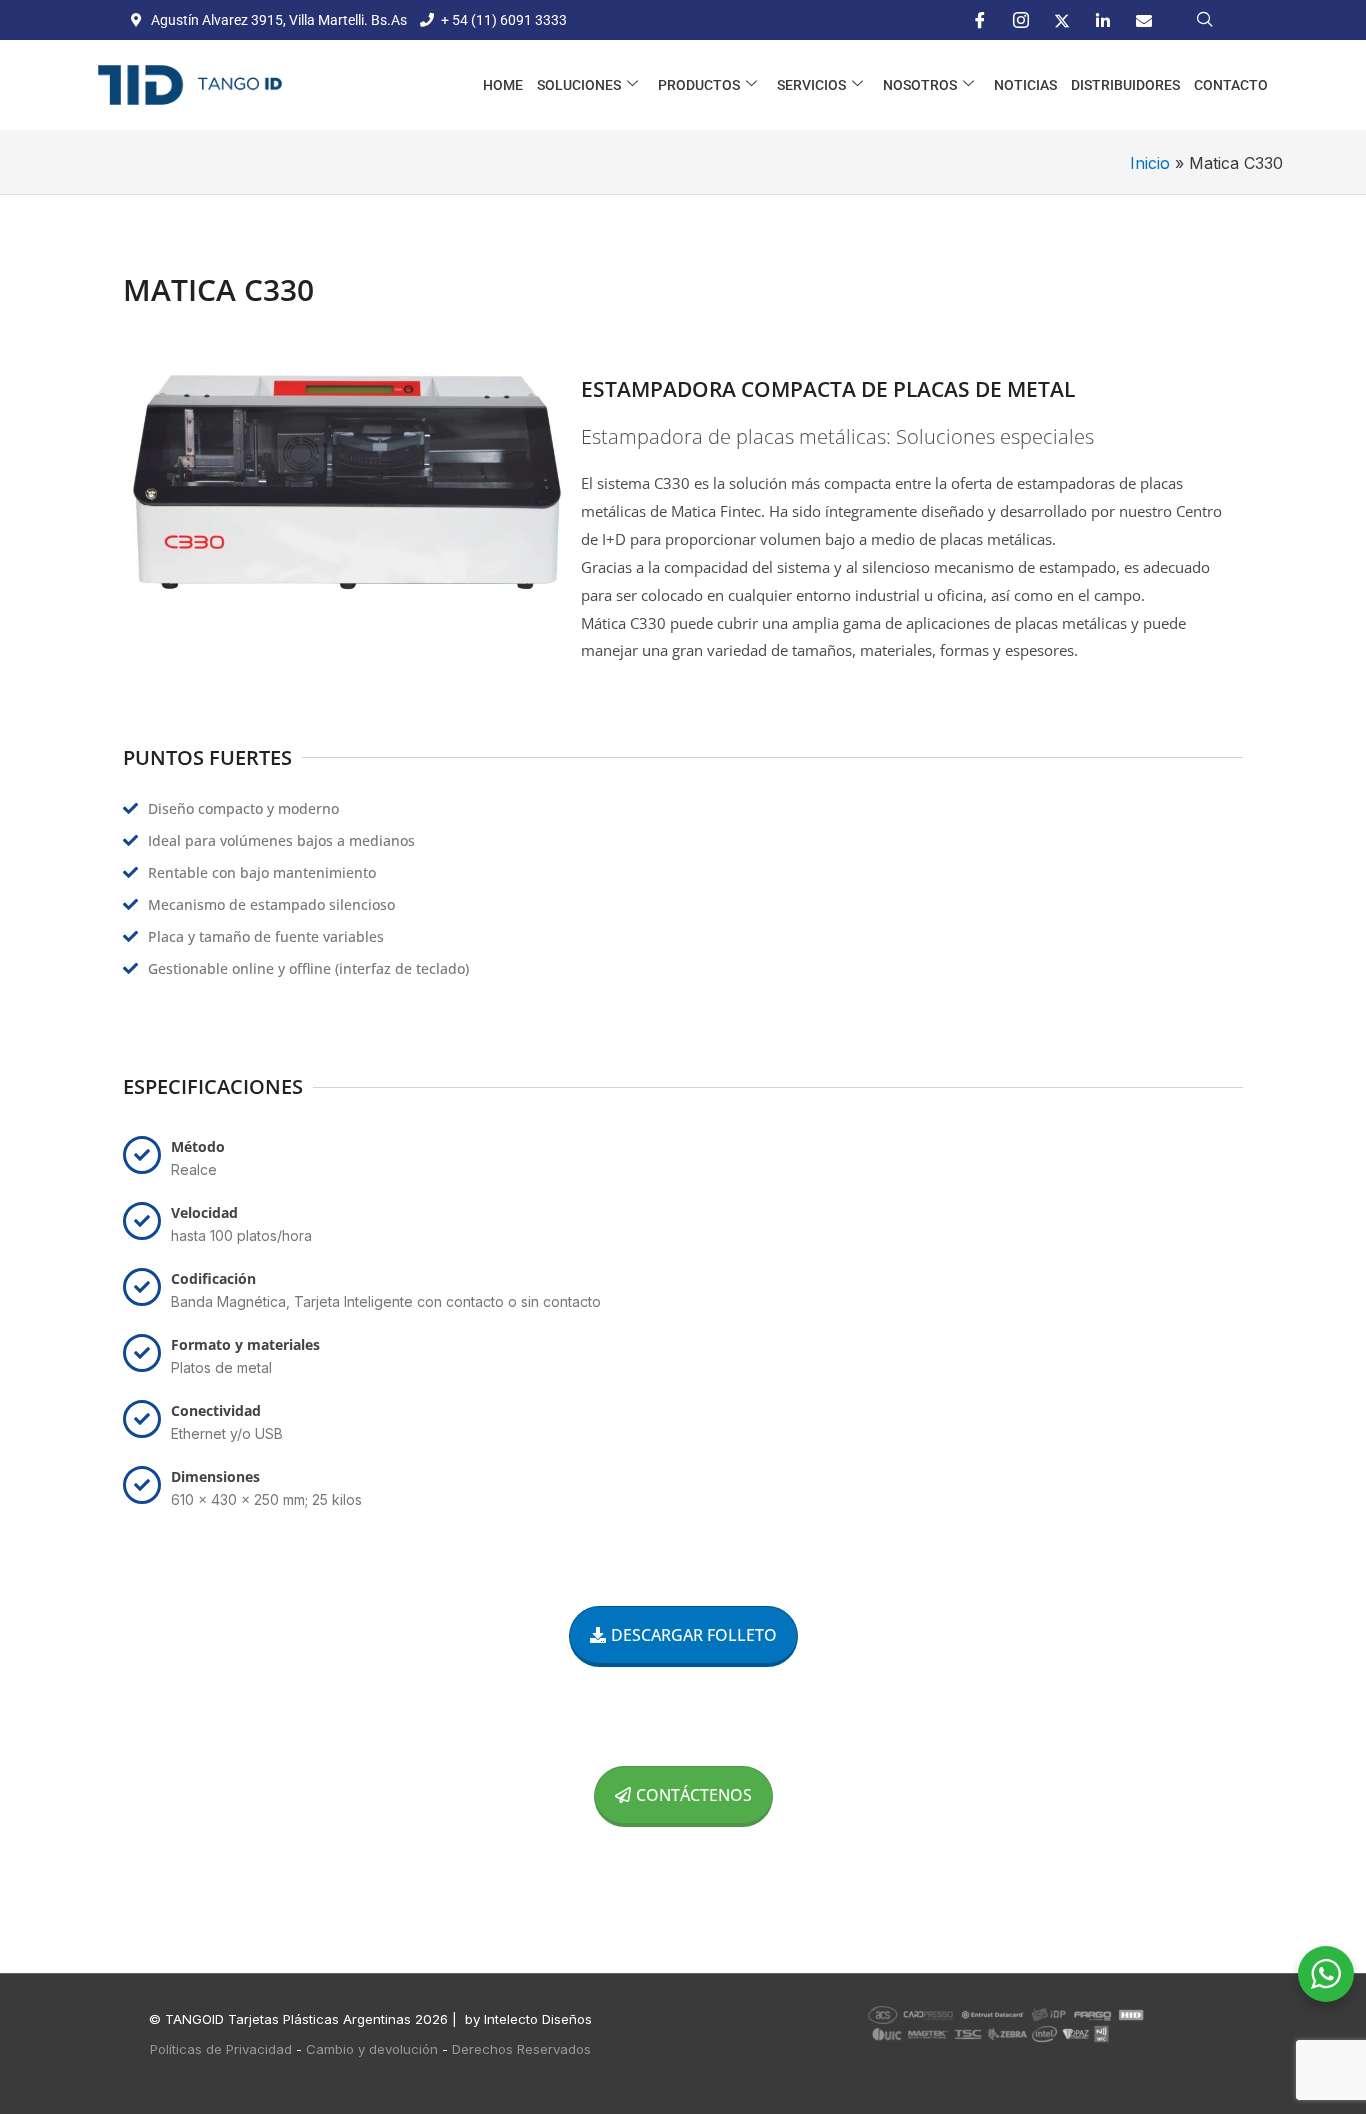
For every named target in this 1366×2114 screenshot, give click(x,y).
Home (503, 85)
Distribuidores (1125, 85)
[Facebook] (980, 20)
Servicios (811, 85)
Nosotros (920, 85)
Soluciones (579, 85)
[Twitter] (1062, 20)
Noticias (1025, 85)
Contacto (1231, 85)
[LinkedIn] (1103, 20)
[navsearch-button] (1205, 20)
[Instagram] (1021, 20)
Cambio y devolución (372, 2049)
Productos (699, 85)
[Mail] (1144, 20)
